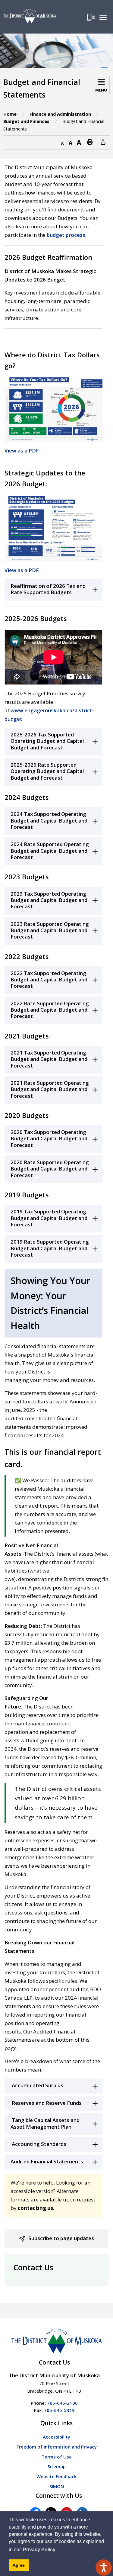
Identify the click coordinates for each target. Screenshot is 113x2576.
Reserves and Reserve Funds (46, 2103)
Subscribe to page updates (61, 2238)
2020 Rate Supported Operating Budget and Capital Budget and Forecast (50, 1169)
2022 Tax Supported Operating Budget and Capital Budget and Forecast (49, 980)
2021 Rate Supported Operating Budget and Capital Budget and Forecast (50, 1089)
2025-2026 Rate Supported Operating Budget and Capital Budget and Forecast (47, 771)
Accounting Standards (38, 2144)
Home (10, 114)
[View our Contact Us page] (91, 17)
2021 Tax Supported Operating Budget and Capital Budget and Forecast (49, 1059)
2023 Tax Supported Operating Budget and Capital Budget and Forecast (49, 900)
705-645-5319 (59, 2410)
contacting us (35, 2208)
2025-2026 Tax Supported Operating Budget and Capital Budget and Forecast (47, 741)
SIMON (57, 2486)
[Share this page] (103, 142)
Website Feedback (56, 2476)
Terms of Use (57, 2457)
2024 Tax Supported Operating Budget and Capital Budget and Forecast (49, 820)
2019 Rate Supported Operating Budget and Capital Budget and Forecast (50, 1248)
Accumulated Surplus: (38, 2085)
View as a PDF (22, 451)
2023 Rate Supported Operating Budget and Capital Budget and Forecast (50, 930)
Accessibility (56, 2437)
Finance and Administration (60, 114)
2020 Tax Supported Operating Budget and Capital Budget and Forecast (49, 1138)
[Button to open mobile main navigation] (103, 17)
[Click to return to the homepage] (30, 16)
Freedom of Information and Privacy (57, 2447)
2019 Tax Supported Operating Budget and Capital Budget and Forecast (49, 1218)
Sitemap (57, 2466)
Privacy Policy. (40, 2550)
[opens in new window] (53, 408)
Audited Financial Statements (47, 2161)
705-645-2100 (62, 2403)
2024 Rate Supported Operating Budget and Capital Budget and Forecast (50, 851)
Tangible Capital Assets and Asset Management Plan (45, 2123)
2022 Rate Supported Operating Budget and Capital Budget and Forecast (50, 1010)
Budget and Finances (26, 121)
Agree (19, 2565)
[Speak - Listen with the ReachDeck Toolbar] (104, 2568)
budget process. (67, 235)
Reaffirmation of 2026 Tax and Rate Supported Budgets (48, 589)
